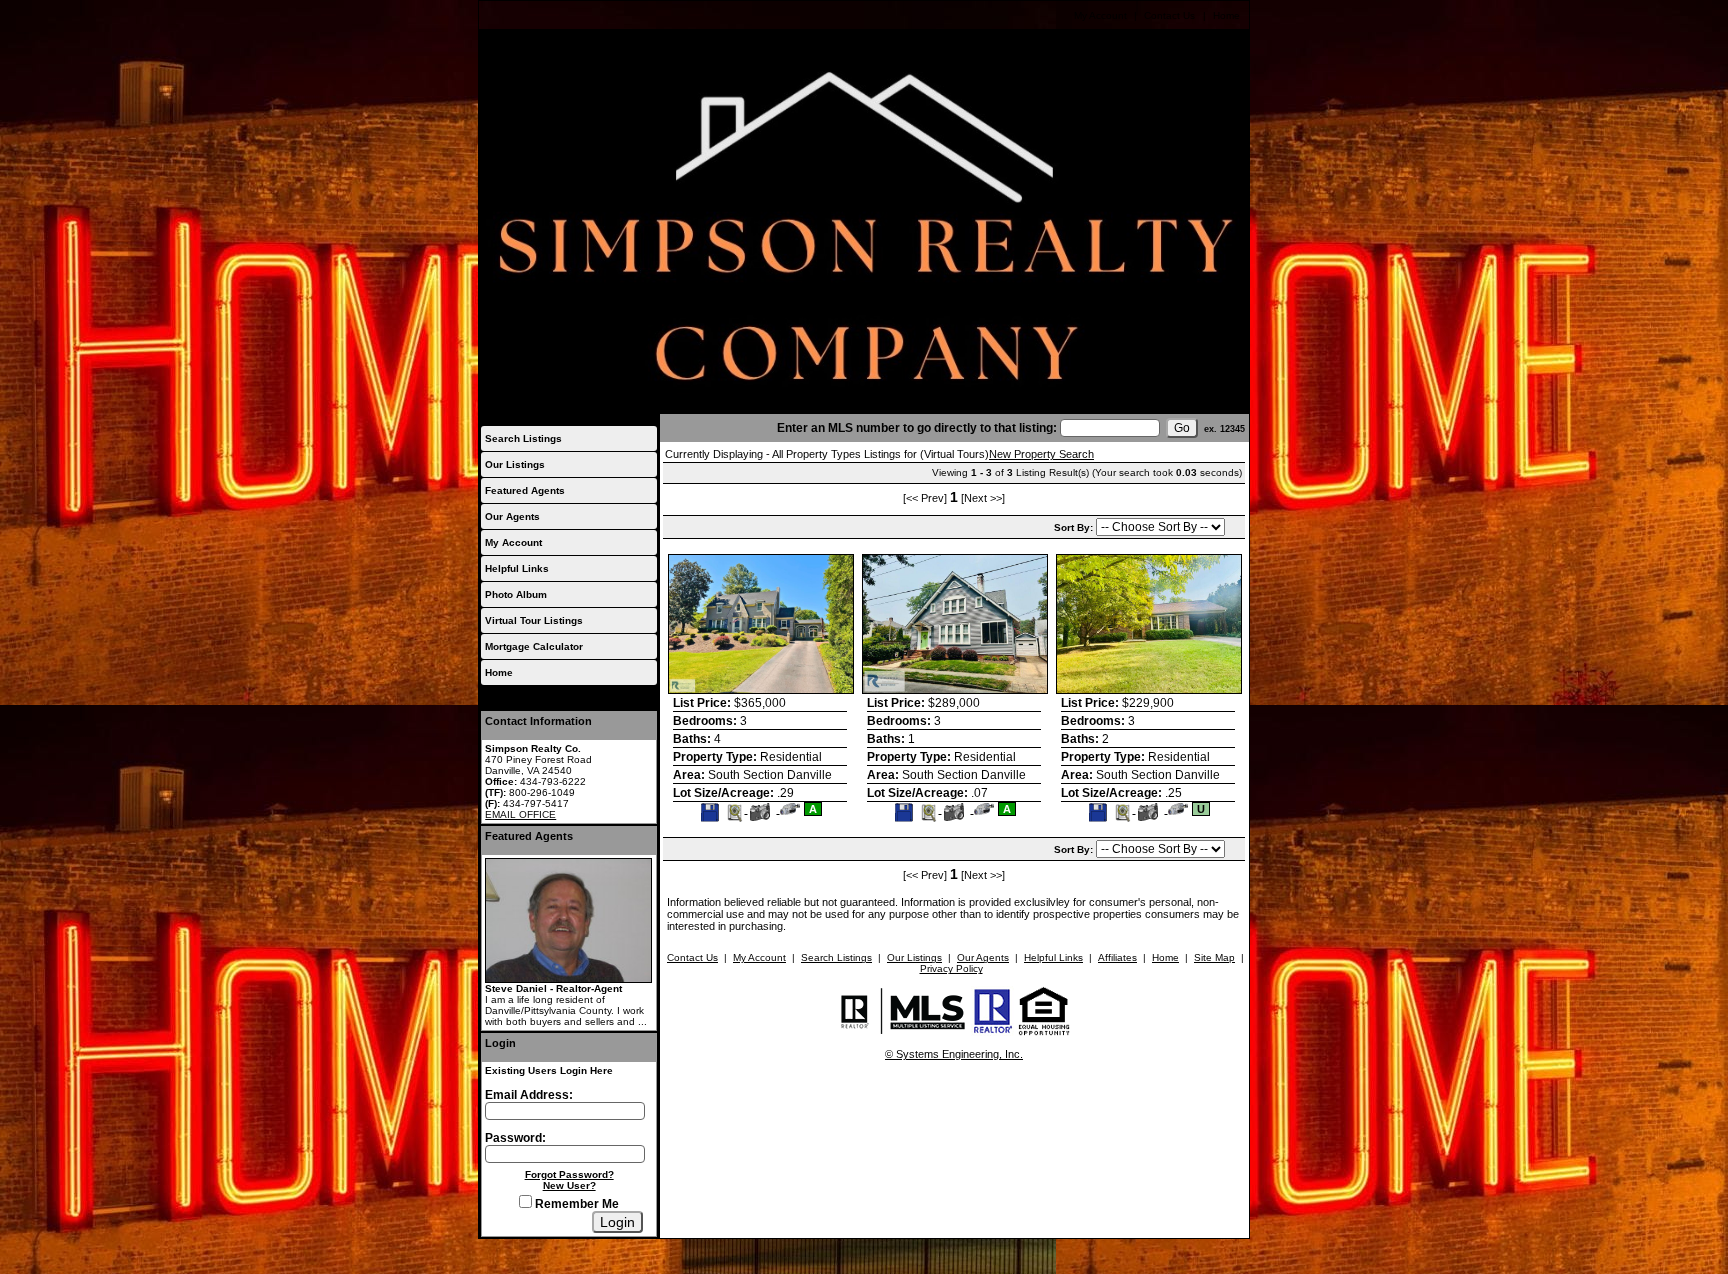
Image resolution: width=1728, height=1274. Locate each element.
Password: (515, 1138)
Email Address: (529, 1095)
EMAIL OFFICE (520, 814)
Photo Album (516, 594)
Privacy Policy (951, 968)
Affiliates (1117, 957)
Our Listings (515, 464)
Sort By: (1075, 527)
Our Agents (512, 516)
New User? (569, 1185)
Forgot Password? (569, 1174)
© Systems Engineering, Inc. (954, 1054)
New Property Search (1041, 454)
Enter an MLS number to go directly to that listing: (917, 428)
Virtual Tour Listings (534, 620)
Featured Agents (525, 490)
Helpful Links (517, 568)
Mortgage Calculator (534, 646)
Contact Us (1169, 15)
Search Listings (523, 438)
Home (1226, 15)
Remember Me (575, 1204)
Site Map (1214, 957)
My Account (1100, 15)
